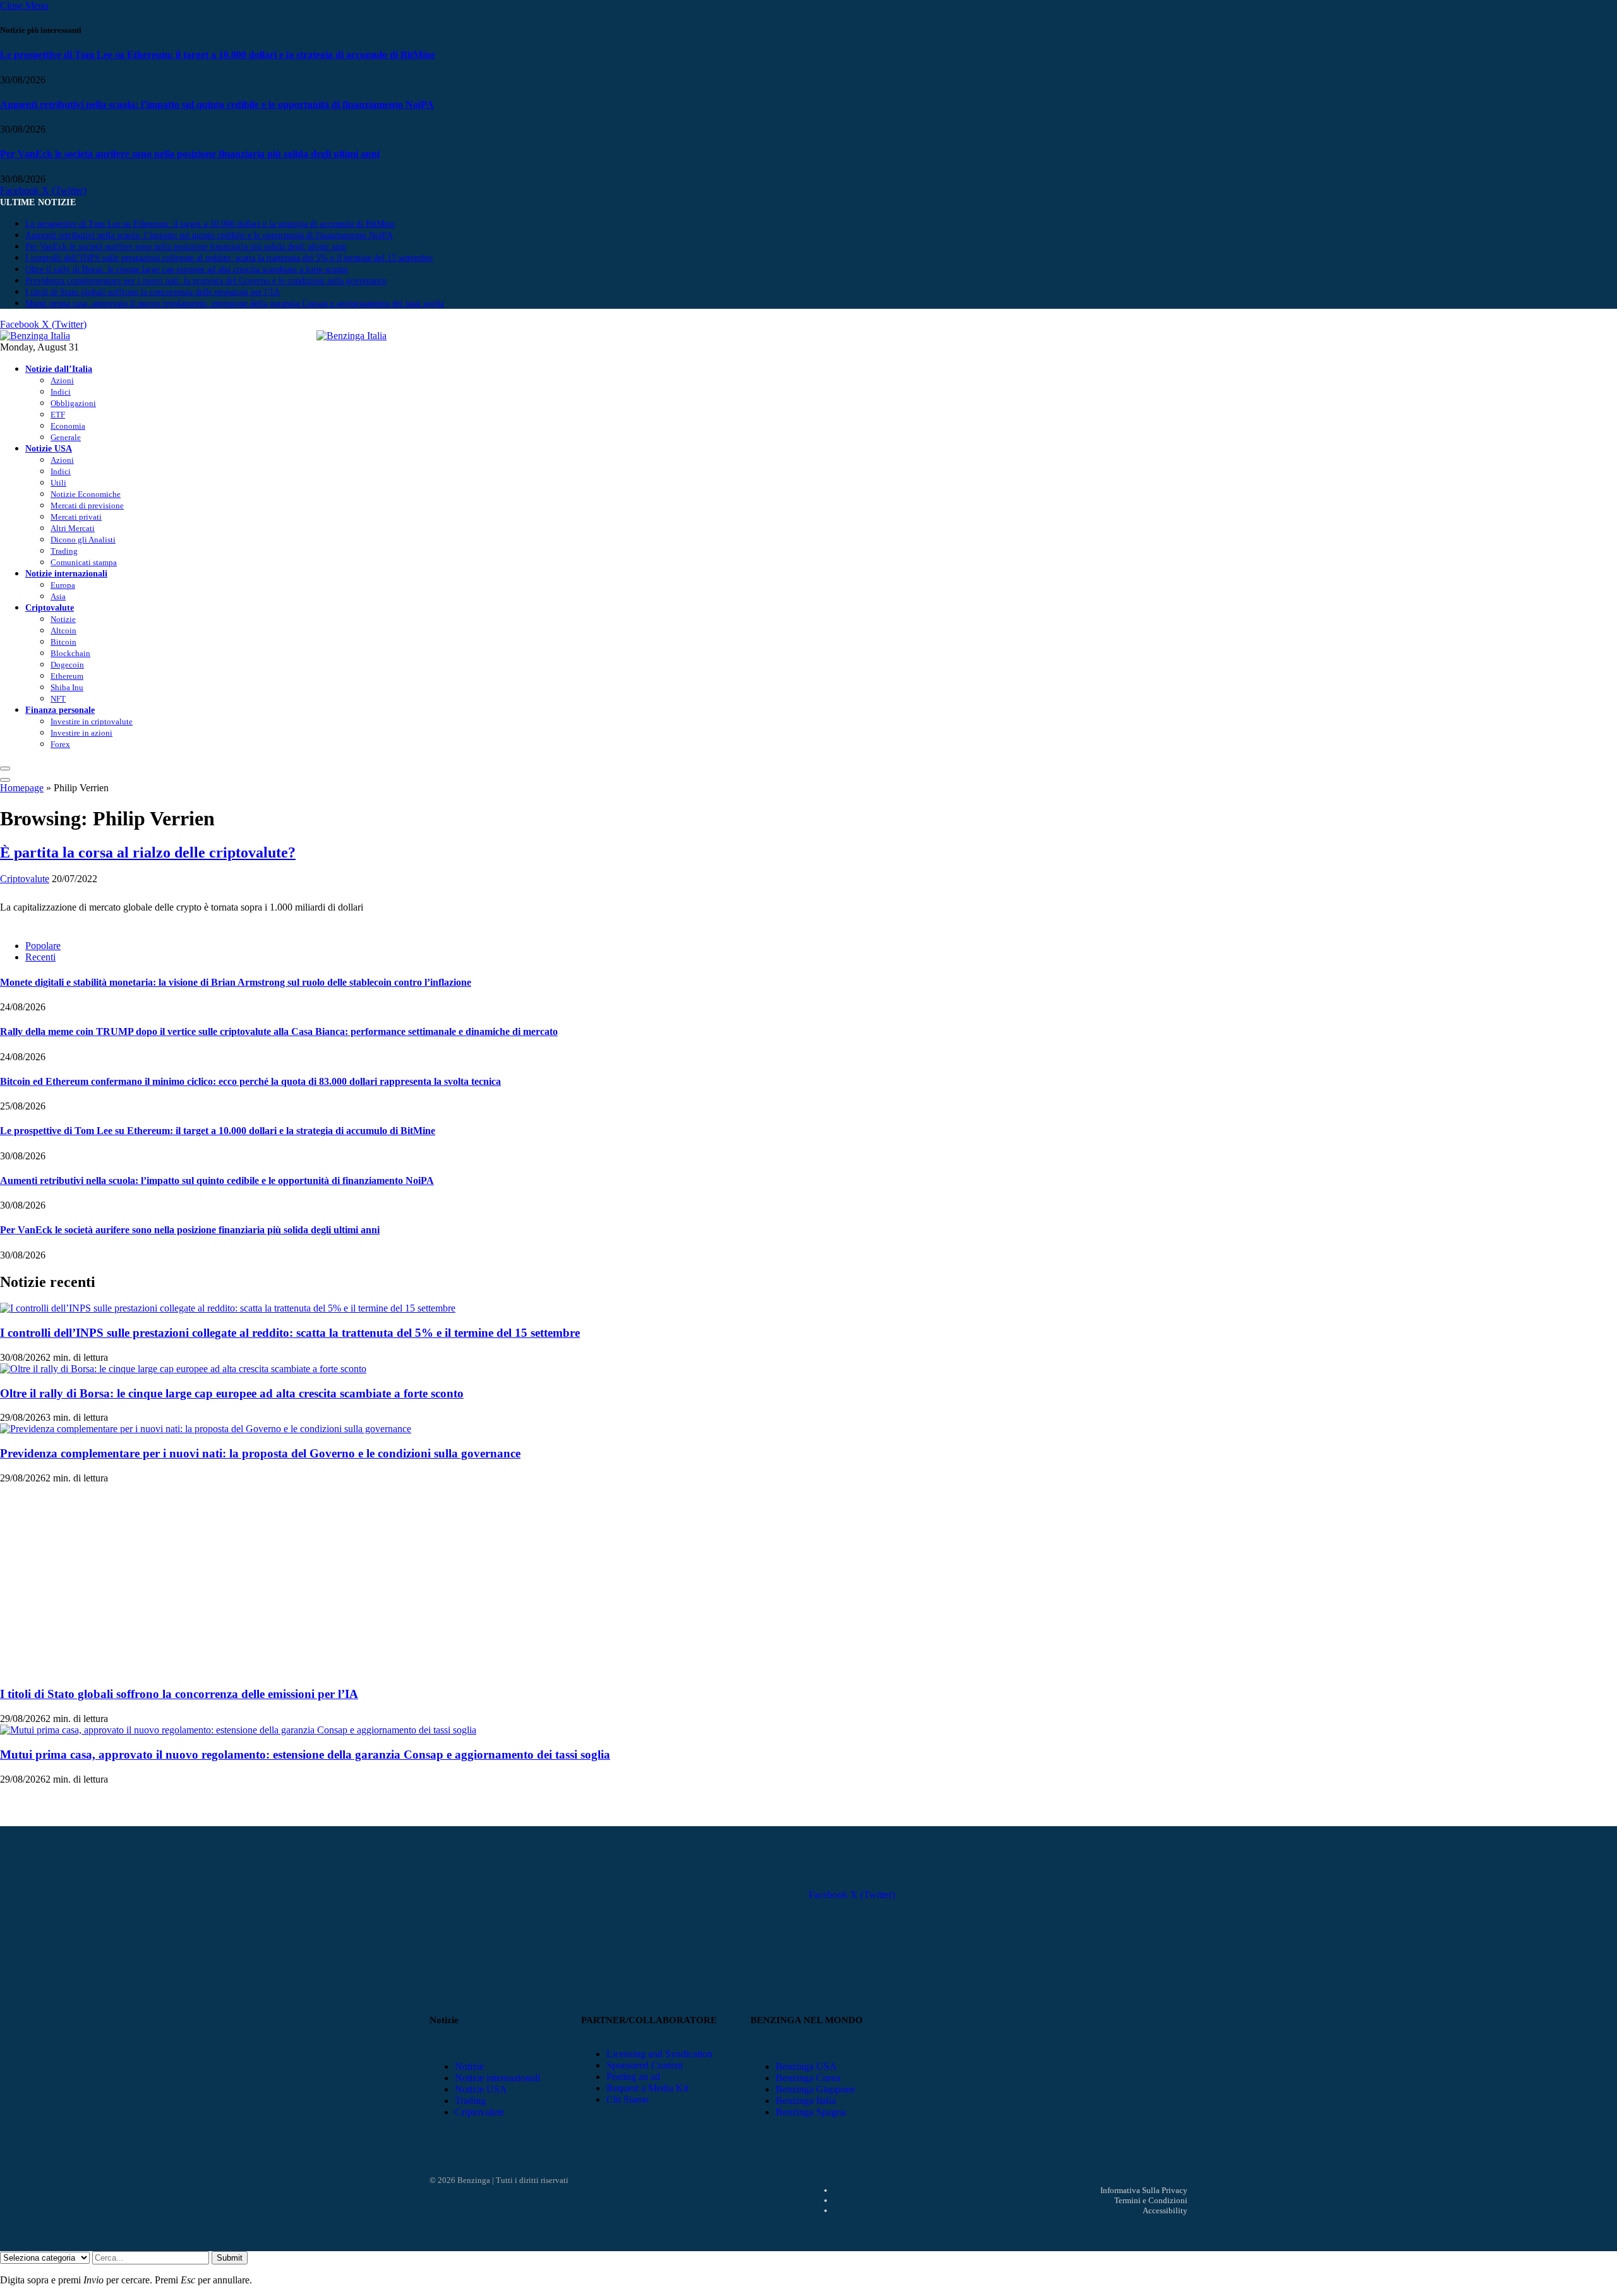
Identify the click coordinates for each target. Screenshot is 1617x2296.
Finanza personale (60, 710)
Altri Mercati (73, 528)
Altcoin (63, 631)
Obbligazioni (73, 403)
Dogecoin (67, 665)
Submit (230, 2258)
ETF (58, 415)
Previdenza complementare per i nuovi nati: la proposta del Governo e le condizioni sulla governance (206, 281)
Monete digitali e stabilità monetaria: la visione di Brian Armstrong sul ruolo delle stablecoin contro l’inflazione (236, 982)
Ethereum (67, 676)
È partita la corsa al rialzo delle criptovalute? (148, 852)
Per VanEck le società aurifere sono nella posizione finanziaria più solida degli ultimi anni (190, 154)
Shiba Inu (67, 687)
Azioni (62, 380)
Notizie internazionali (66, 573)
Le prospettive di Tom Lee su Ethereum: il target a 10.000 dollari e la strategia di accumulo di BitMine (218, 55)
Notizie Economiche (86, 494)
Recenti (40, 957)
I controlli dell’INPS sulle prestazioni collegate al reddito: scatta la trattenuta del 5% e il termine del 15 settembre (229, 258)
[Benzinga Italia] (316, 336)
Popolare (43, 946)
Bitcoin (63, 642)
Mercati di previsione (87, 505)
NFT (58, 699)
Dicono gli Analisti (83, 540)
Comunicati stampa (84, 562)
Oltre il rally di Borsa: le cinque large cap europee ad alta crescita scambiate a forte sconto (187, 269)
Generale (66, 437)
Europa (63, 585)
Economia (68, 426)
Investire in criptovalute (92, 721)
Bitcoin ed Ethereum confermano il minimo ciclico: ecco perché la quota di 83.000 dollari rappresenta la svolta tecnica (250, 1081)
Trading (64, 551)
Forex (60, 744)
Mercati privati (76, 517)
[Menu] (5, 768)
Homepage (22, 788)
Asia (58, 596)
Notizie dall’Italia (59, 369)
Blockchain (70, 653)
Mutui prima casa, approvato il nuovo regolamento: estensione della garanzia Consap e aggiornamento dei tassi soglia (235, 303)
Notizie (63, 619)
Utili (58, 483)
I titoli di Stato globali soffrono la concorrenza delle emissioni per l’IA (153, 292)
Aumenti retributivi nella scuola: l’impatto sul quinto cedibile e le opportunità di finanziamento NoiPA (217, 105)
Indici (61, 392)
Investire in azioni (81, 733)
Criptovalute (50, 607)
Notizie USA (49, 448)
